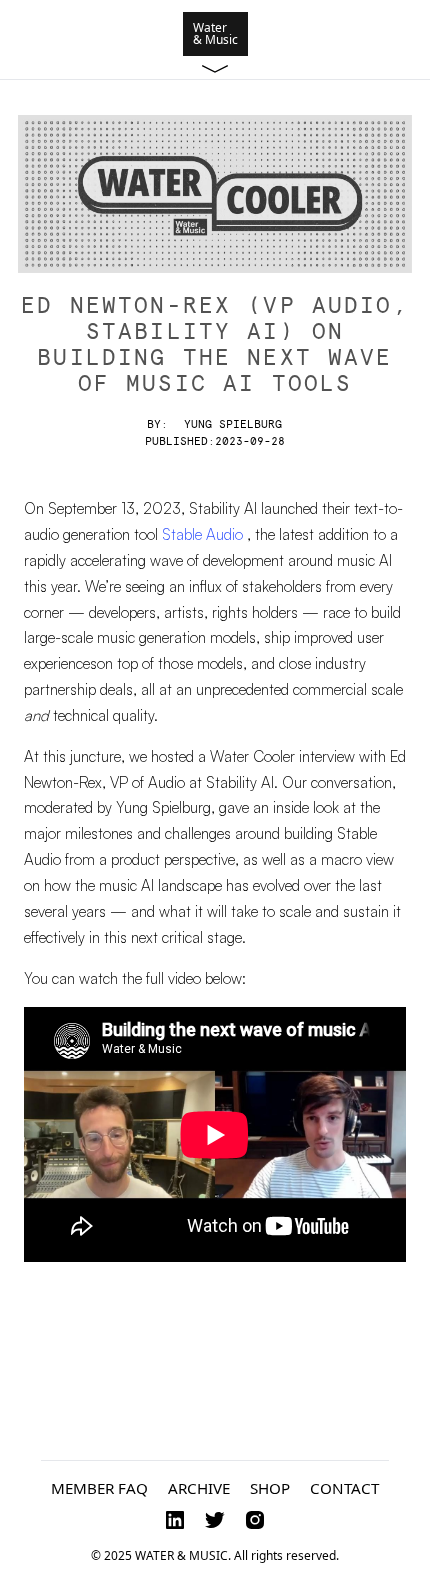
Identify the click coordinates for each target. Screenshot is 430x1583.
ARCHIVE (199, 1488)
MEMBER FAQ (99, 1488)
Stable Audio (204, 534)
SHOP (270, 1488)
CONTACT (344, 1488)
